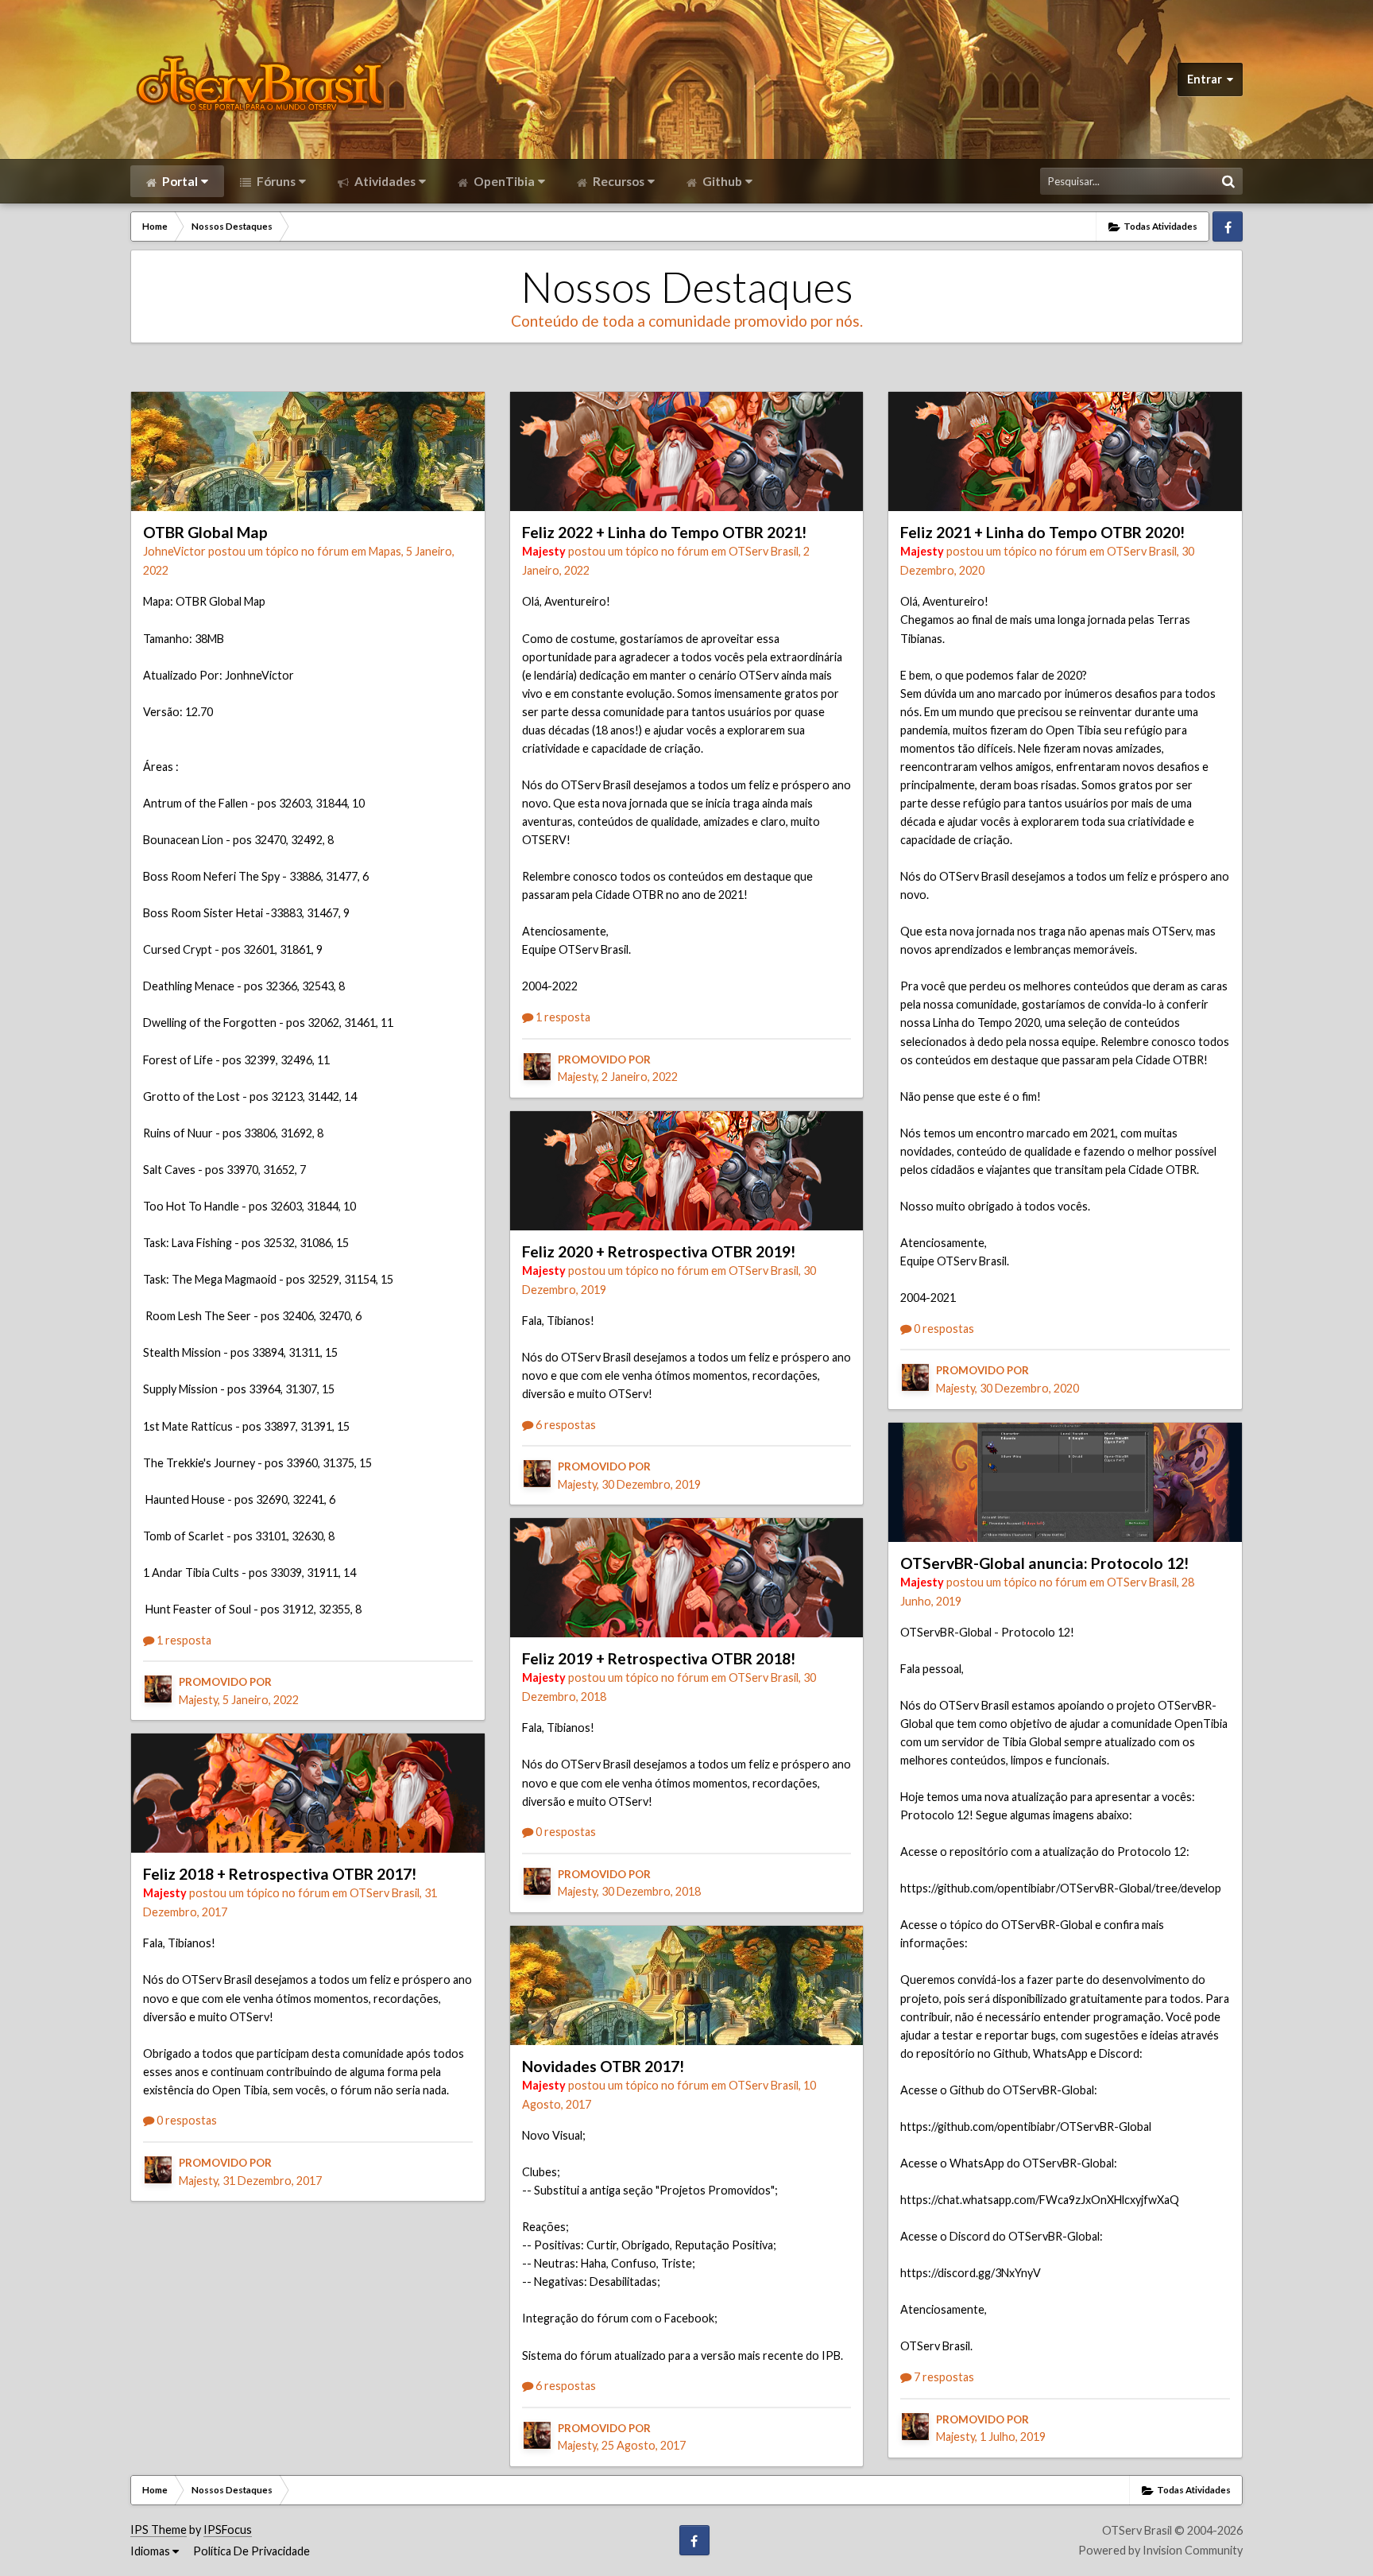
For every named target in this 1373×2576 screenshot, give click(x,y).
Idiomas (151, 2551)
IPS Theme (159, 2530)
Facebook (1228, 227)
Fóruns (275, 181)
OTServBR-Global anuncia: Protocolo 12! (1044, 1563)
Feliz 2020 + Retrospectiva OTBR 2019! (659, 1251)
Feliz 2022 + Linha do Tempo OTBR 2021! (664, 532)
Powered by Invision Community (1160, 2550)
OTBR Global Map (205, 532)
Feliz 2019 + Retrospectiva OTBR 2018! (659, 1658)
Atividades (384, 181)
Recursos (617, 181)
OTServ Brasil (385, 1893)
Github (721, 181)
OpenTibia (503, 181)
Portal (179, 181)
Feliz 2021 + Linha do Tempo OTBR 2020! (1042, 532)
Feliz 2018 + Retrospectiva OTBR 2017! (280, 1874)
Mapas (385, 551)
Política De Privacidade (251, 2551)
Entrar (1207, 79)
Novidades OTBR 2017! (603, 2066)
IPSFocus (228, 2530)
